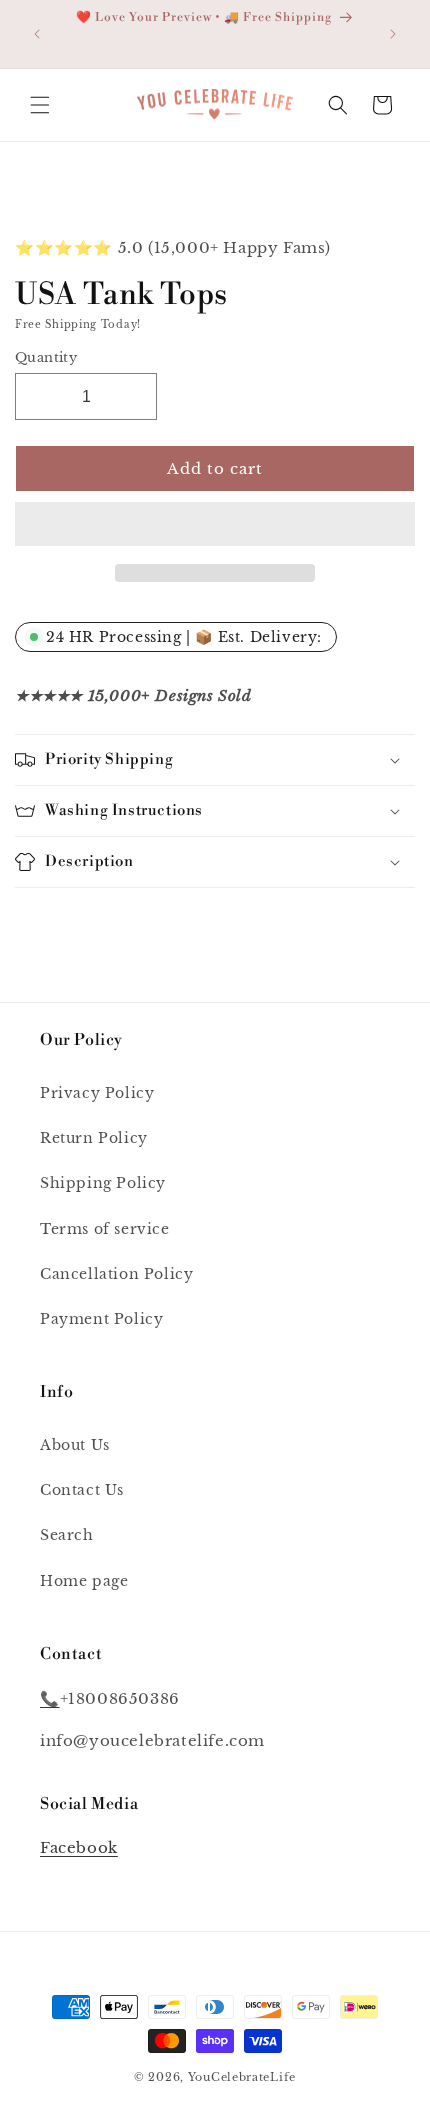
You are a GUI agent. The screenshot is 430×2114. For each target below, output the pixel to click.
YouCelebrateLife (242, 2077)
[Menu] (40, 105)
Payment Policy (101, 1319)
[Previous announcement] (37, 34)
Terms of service (105, 1229)
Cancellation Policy (116, 1274)
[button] (215, 525)
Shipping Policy (103, 1183)
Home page (84, 1581)
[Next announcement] (393, 34)
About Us (75, 1445)
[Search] (338, 105)
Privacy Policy (97, 1093)
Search (67, 1535)
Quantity (46, 357)
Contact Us (82, 1490)
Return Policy (94, 1138)
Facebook (79, 1847)
